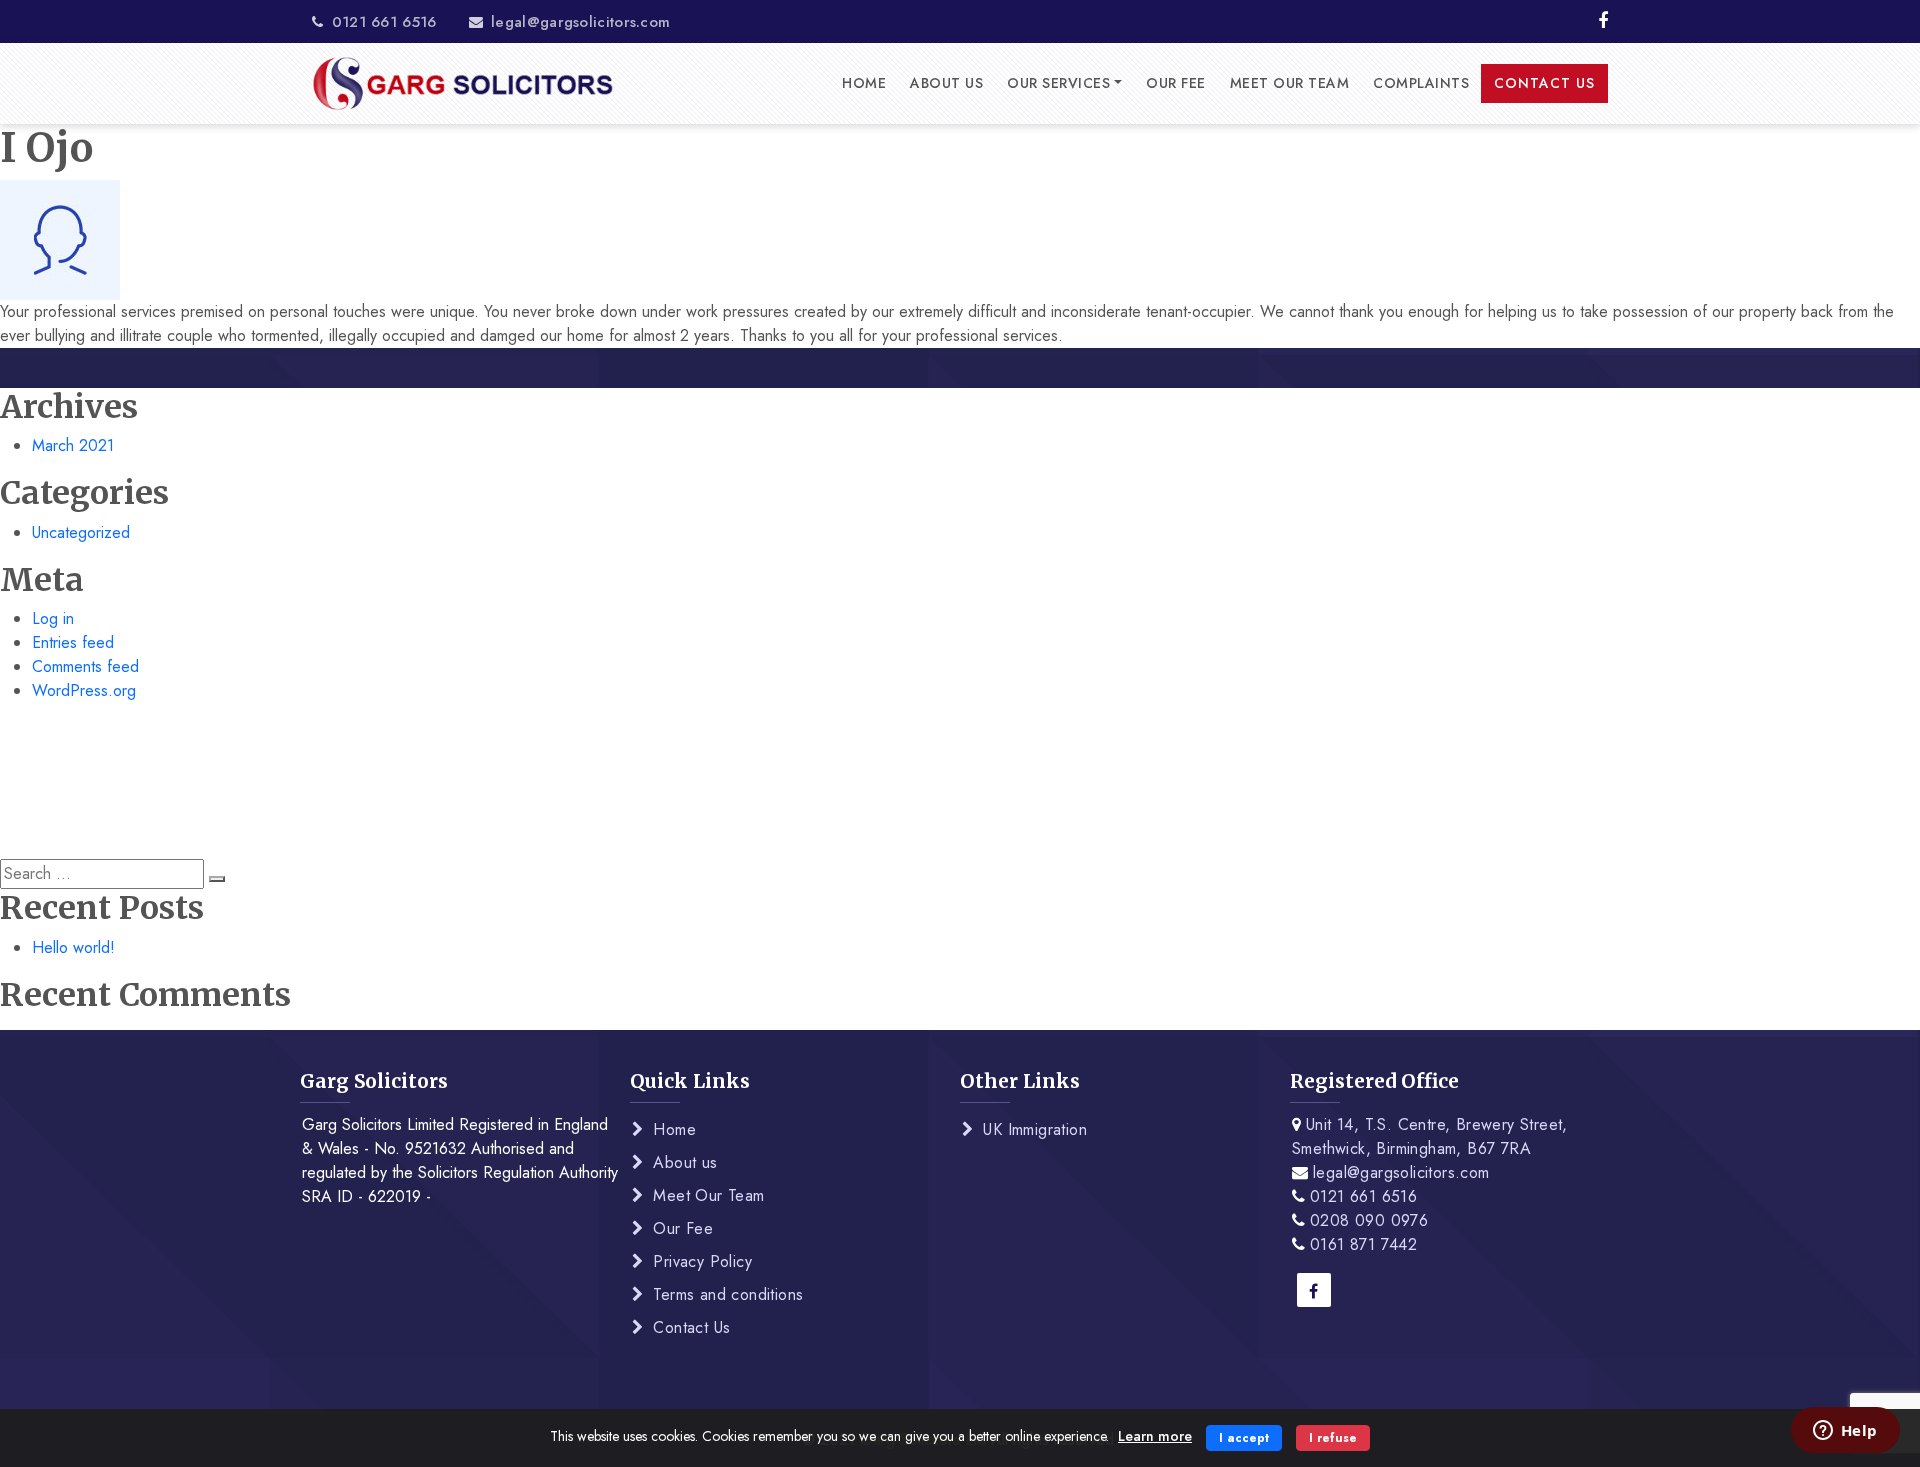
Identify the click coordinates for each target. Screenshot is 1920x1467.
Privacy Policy (702, 1261)
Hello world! (73, 947)
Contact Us (1544, 83)
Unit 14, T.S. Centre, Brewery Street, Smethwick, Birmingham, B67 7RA (1430, 1136)
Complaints (1421, 83)
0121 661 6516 (381, 22)
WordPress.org (84, 690)
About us (946, 83)
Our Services (1058, 83)
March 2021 (73, 445)
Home (864, 83)
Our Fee (1176, 83)
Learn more (1155, 1436)
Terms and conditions (728, 1294)
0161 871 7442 (1363, 1244)
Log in (53, 618)
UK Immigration (1035, 1129)
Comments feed (85, 666)
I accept (1244, 1438)
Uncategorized (81, 532)
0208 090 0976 (1369, 1220)
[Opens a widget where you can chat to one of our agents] (1845, 1432)
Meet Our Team (1290, 83)
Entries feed (73, 642)
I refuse (1333, 1438)
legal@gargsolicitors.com (578, 22)
